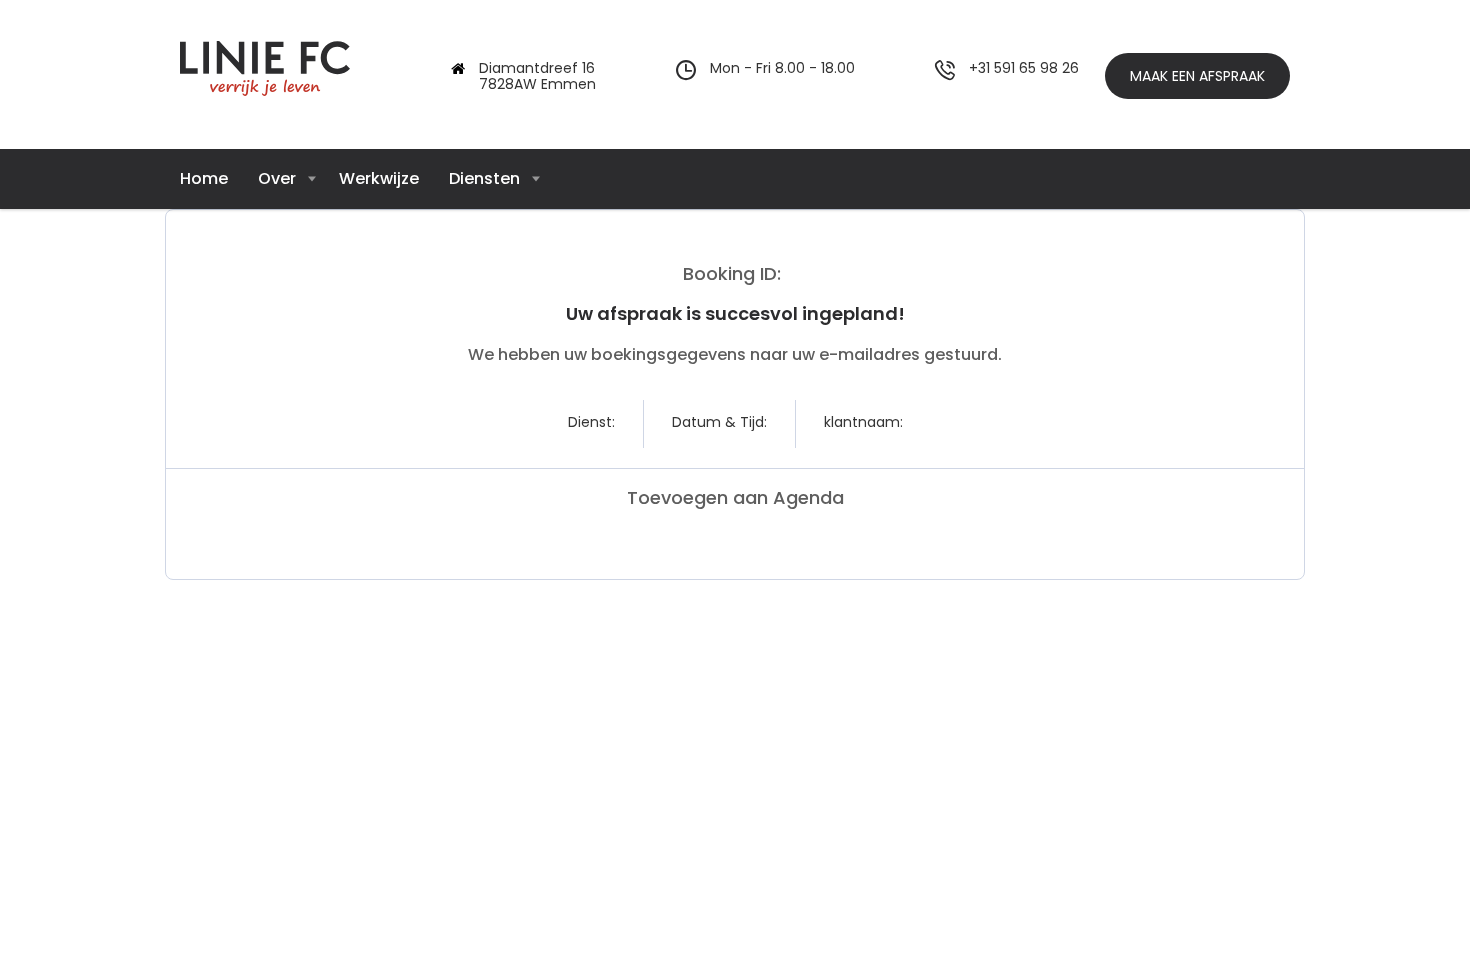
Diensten (484, 178)
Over (277, 178)
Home (204, 178)
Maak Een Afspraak (1197, 76)
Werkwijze (379, 178)
